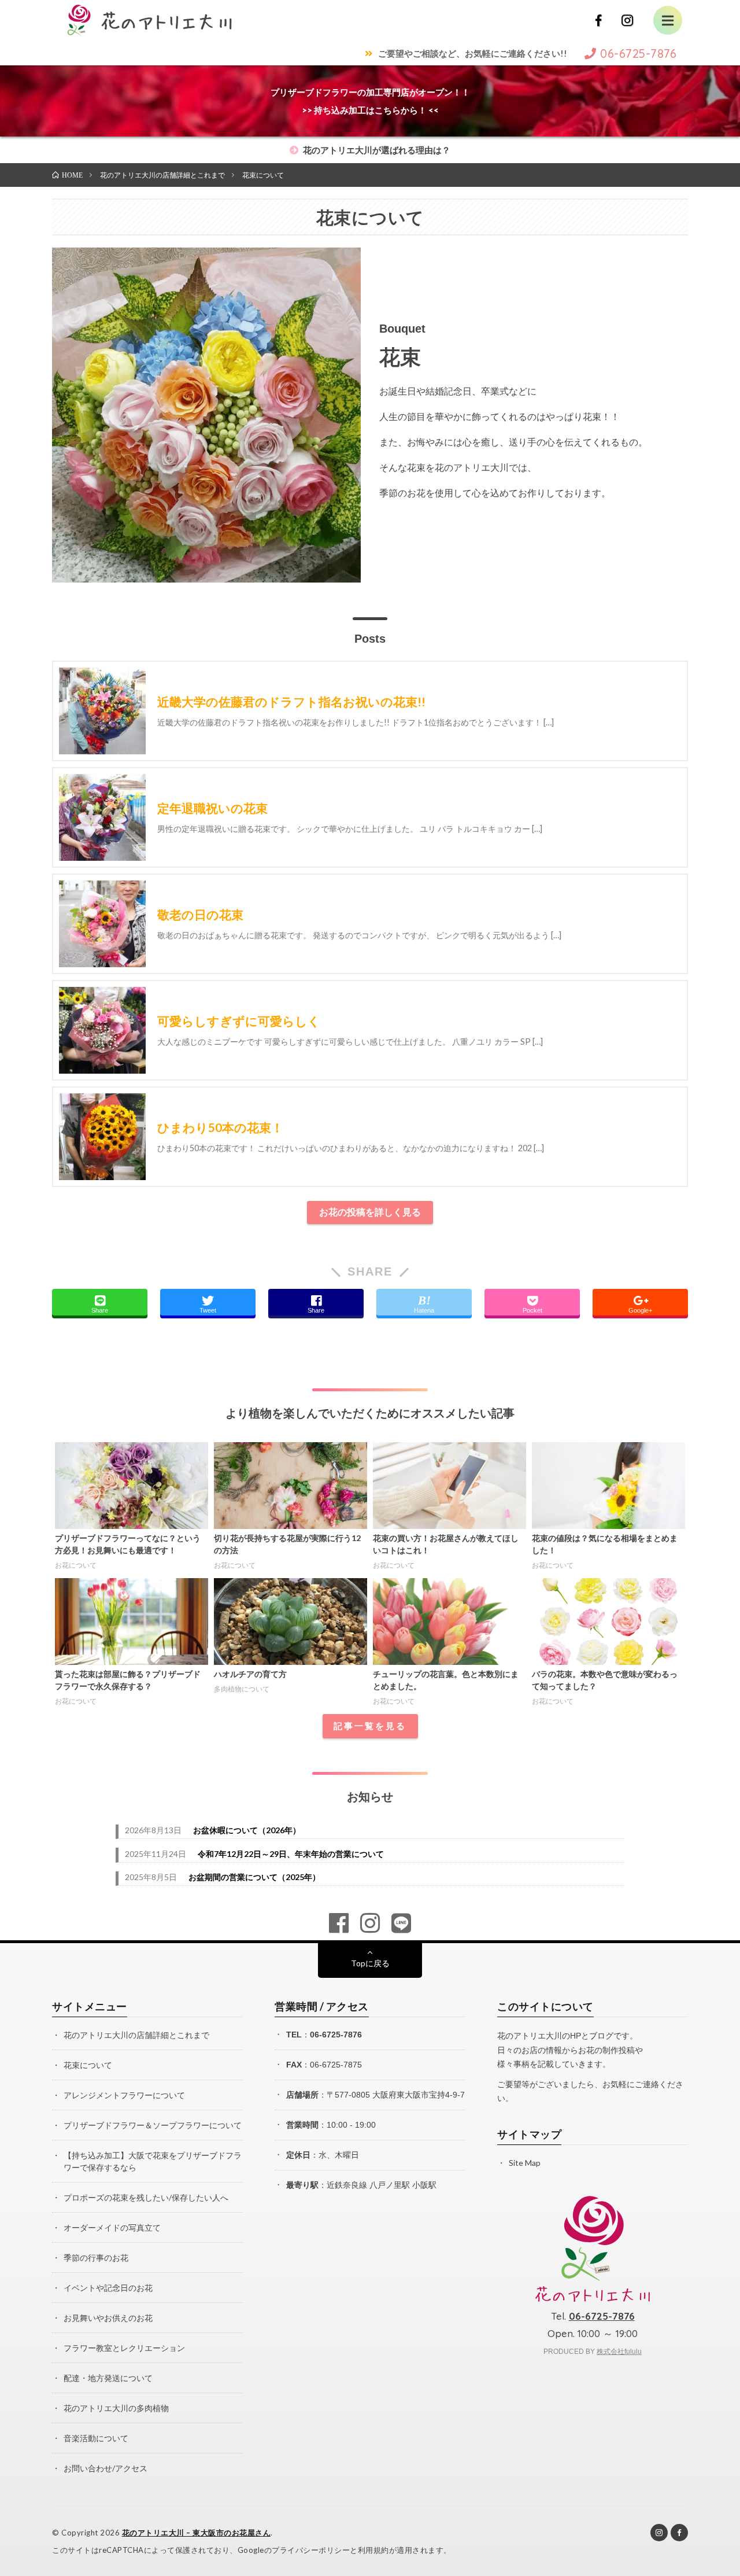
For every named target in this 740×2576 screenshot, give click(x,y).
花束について (88, 2065)
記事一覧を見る (370, 1726)
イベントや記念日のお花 (108, 2288)
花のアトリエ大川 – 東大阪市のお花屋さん (197, 2533)
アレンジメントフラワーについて (124, 2095)
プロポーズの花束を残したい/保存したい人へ (146, 2197)
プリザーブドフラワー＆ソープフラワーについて (153, 2125)
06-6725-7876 (336, 2035)
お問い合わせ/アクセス (106, 2468)
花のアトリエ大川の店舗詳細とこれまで (136, 2035)
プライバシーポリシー (311, 2550)
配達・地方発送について (108, 2378)
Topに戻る (370, 1963)
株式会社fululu (619, 2352)
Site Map (525, 2163)
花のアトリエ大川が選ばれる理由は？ (376, 150)
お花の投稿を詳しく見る (370, 1212)
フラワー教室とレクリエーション (124, 2348)
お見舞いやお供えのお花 (108, 2318)
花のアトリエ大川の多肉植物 (116, 2408)
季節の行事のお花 (96, 2258)
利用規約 (373, 2550)
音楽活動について (96, 2438)
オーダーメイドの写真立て (112, 2227)
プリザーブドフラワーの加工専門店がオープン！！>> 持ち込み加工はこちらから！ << (370, 101)
